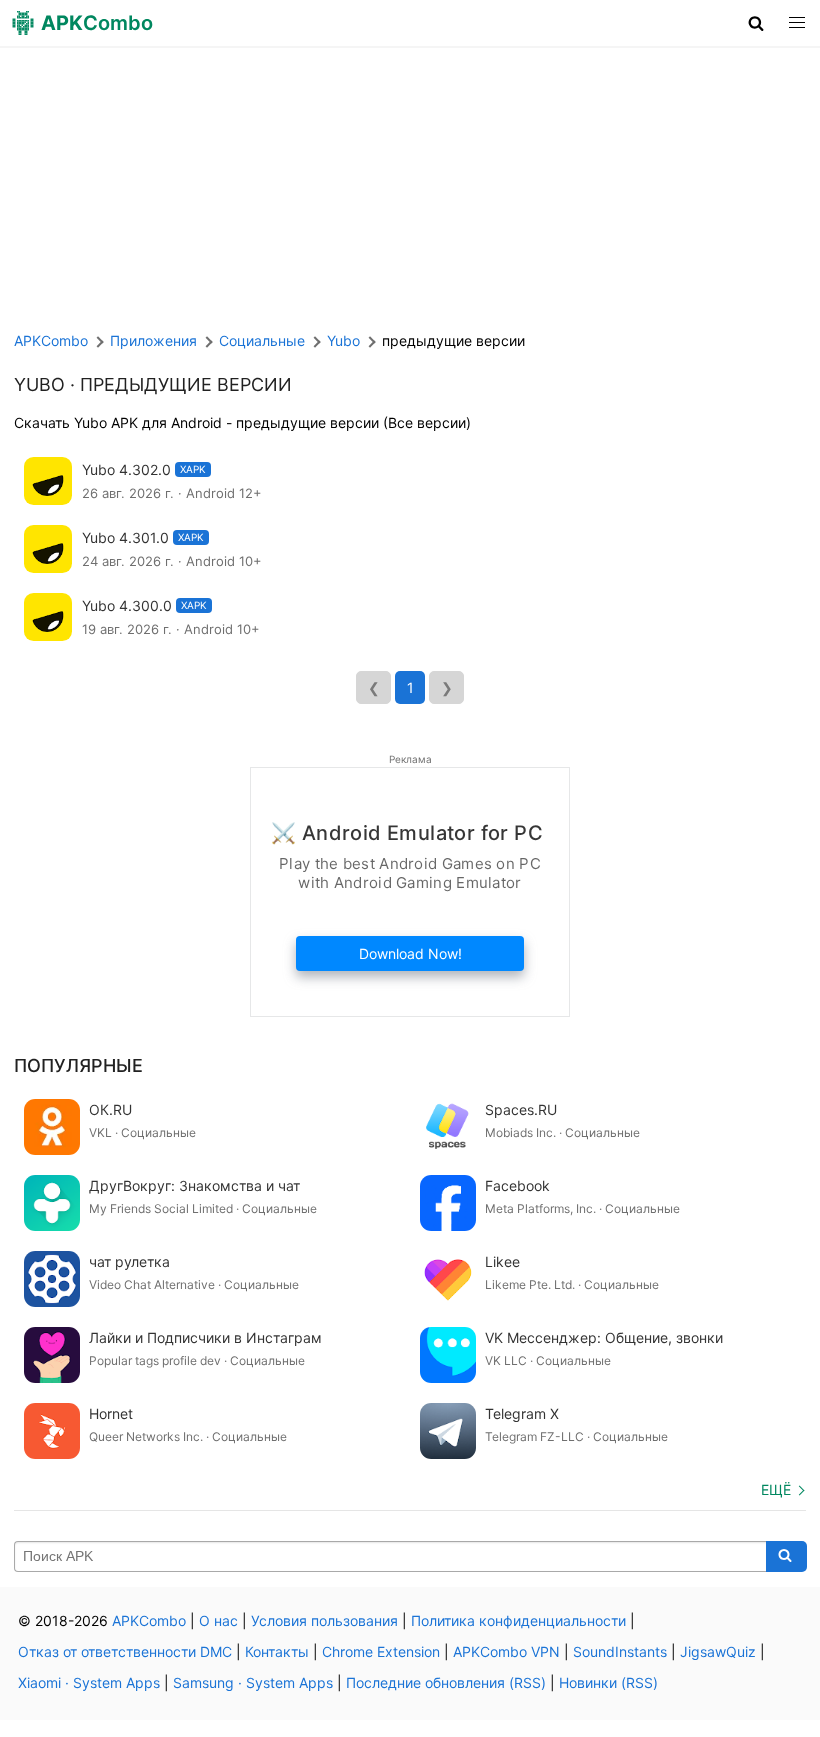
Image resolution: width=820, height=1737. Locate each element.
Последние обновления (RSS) (446, 1682)
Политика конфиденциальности (518, 1620)
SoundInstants (620, 1651)
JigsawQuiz (718, 1651)
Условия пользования (324, 1620)
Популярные (78, 1065)
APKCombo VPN (506, 1651)
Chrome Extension (381, 1651)
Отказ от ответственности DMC (125, 1651)
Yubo (39, 384)
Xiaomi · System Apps (89, 1682)
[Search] (786, 1557)
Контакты (277, 1651)
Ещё (776, 1489)
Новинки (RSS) (608, 1682)
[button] (756, 23)
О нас (218, 1620)
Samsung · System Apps (253, 1682)
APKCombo (51, 340)
